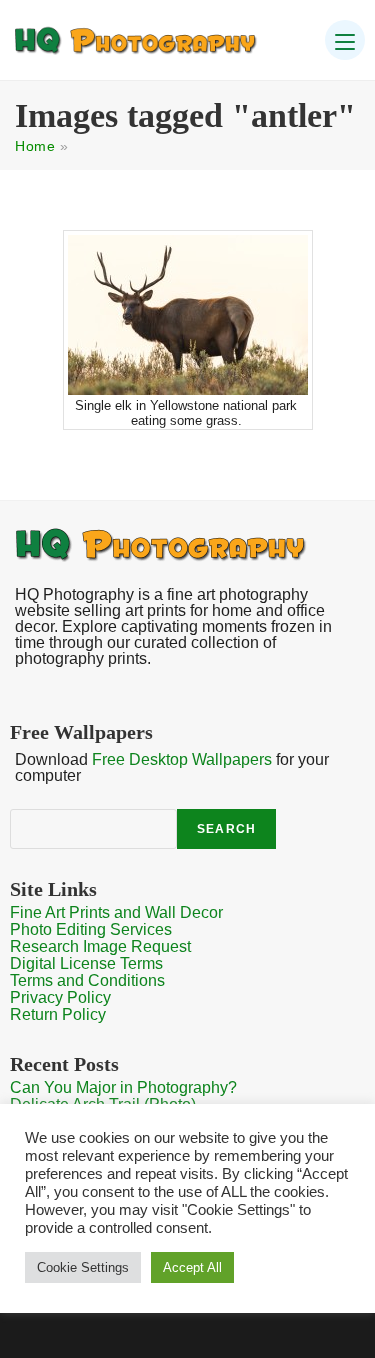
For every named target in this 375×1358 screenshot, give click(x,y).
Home (35, 146)
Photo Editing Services (91, 929)
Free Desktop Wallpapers (182, 759)
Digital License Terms (86, 963)
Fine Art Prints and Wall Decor (116, 912)
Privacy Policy (60, 997)
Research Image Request (100, 946)
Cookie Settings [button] (83, 1267)
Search (226, 829)
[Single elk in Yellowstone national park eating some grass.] (188, 315)
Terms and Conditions (87, 980)
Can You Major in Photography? (123, 1087)
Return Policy (58, 1014)
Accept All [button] (192, 1267)
